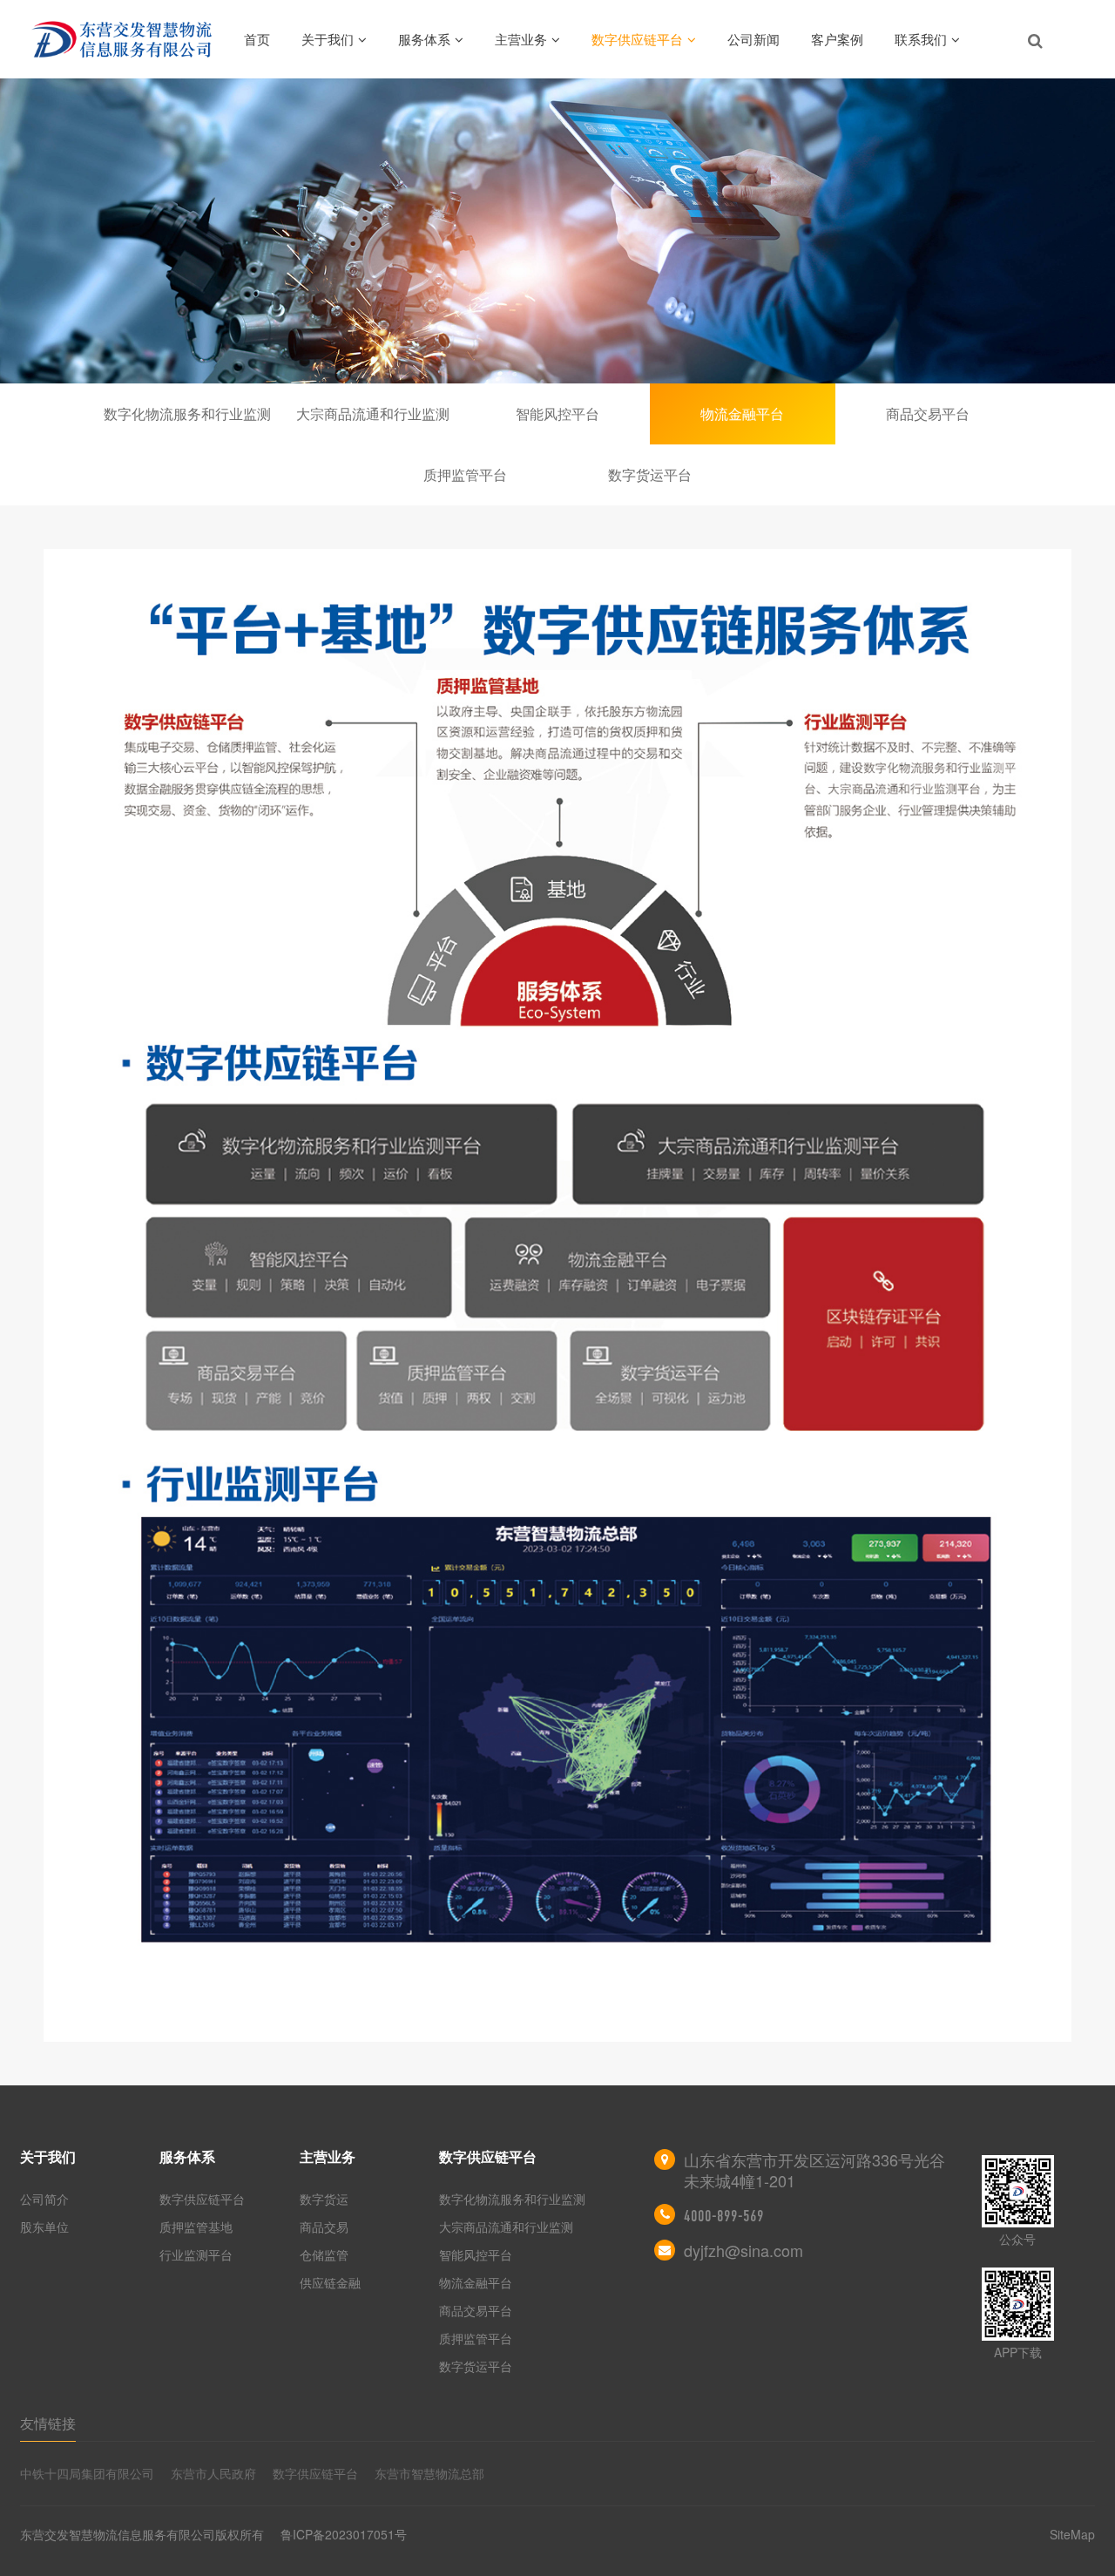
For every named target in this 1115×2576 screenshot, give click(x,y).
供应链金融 (330, 2282)
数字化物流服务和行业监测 (187, 414)
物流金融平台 (742, 414)
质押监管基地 (196, 2227)
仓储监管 (324, 2254)
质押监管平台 (465, 475)
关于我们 (328, 39)
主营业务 (521, 39)
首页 (257, 39)
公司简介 (44, 2199)
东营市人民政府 (213, 2473)
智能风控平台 (557, 414)
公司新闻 (753, 39)
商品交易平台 (928, 414)
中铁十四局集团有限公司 (87, 2473)
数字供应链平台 (637, 39)
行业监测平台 (196, 2254)
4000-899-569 (724, 2216)
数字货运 (324, 2199)
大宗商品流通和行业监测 (373, 414)
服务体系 (424, 39)
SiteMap (1072, 2534)
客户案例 (837, 39)
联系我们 (921, 39)
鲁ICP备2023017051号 (344, 2534)
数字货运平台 (650, 475)
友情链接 (48, 2423)
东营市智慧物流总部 (429, 2473)
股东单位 (44, 2227)
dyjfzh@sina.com (743, 2250)
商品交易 (324, 2227)
